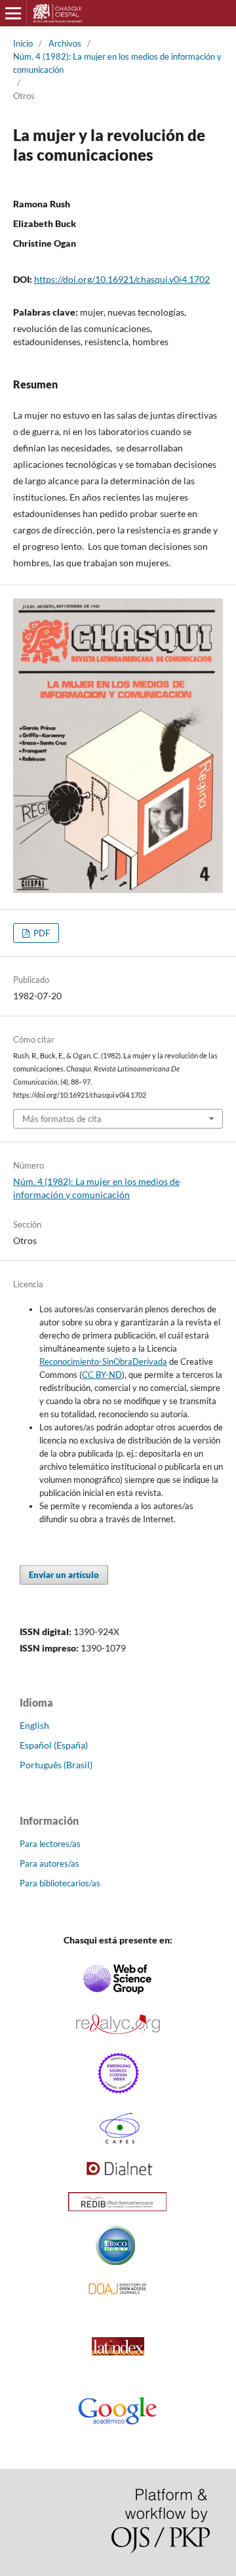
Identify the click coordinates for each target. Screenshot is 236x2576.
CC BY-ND (102, 1375)
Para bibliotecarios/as (60, 1883)
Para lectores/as (50, 1844)
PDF (41, 933)
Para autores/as (49, 1863)
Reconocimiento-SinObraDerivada (103, 1361)
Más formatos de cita (62, 1119)
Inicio (23, 43)
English (34, 1725)
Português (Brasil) (56, 1765)
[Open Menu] (13, 13)
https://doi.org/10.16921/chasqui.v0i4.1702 (122, 279)
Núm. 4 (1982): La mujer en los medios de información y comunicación (117, 63)
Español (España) (54, 1745)
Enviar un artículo (64, 1575)
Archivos (65, 43)
